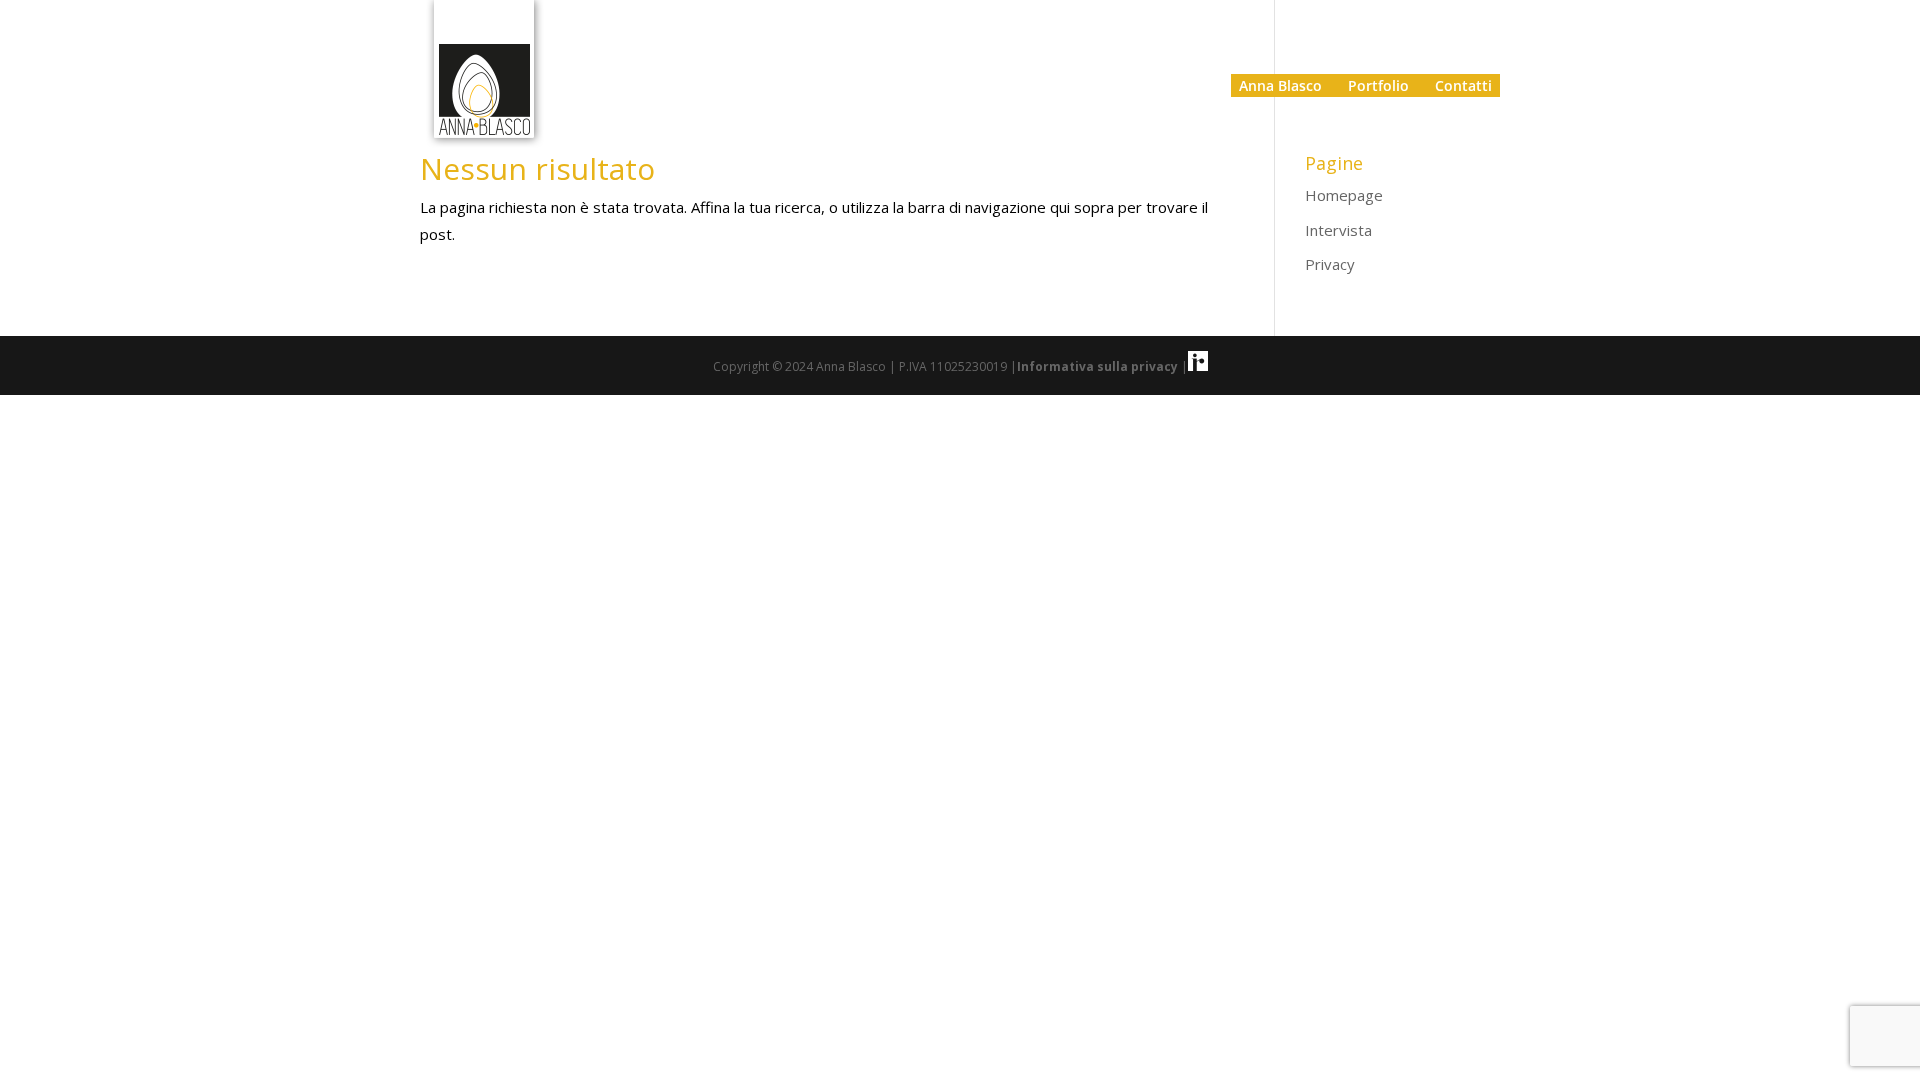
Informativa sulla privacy (1099, 366)
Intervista (1338, 230)
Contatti (1463, 86)
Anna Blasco (1280, 86)
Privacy (1330, 264)
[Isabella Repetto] (1198, 366)
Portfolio (1378, 86)
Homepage (1344, 195)
